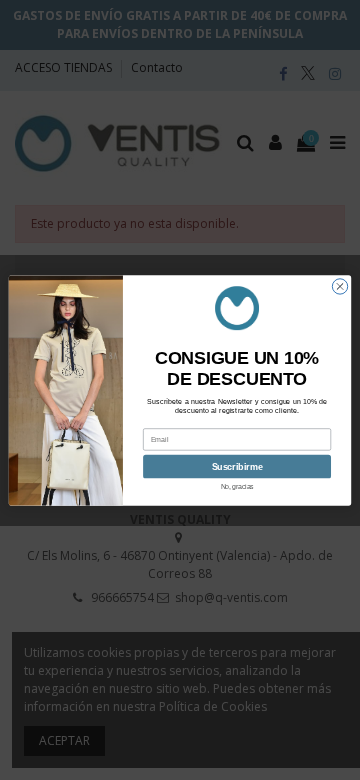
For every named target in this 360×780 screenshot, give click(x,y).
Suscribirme (237, 466)
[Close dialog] (339, 285)
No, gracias (237, 485)
